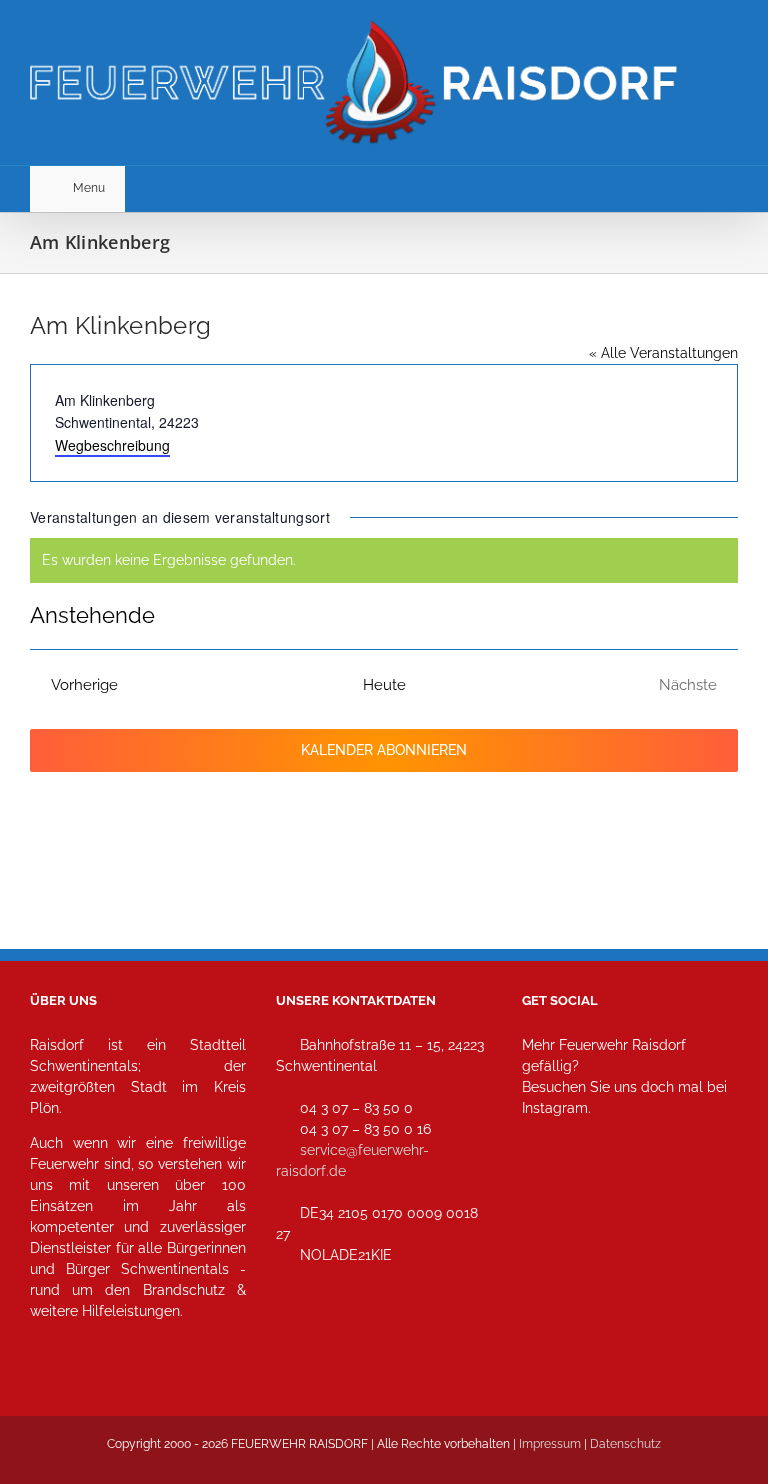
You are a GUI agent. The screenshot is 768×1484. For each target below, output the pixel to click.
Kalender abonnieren (384, 750)
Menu (89, 188)
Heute (384, 685)
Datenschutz (625, 1444)
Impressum (550, 1444)
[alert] (384, 560)
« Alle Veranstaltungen (663, 353)
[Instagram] (543, 1196)
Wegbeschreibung (112, 445)
